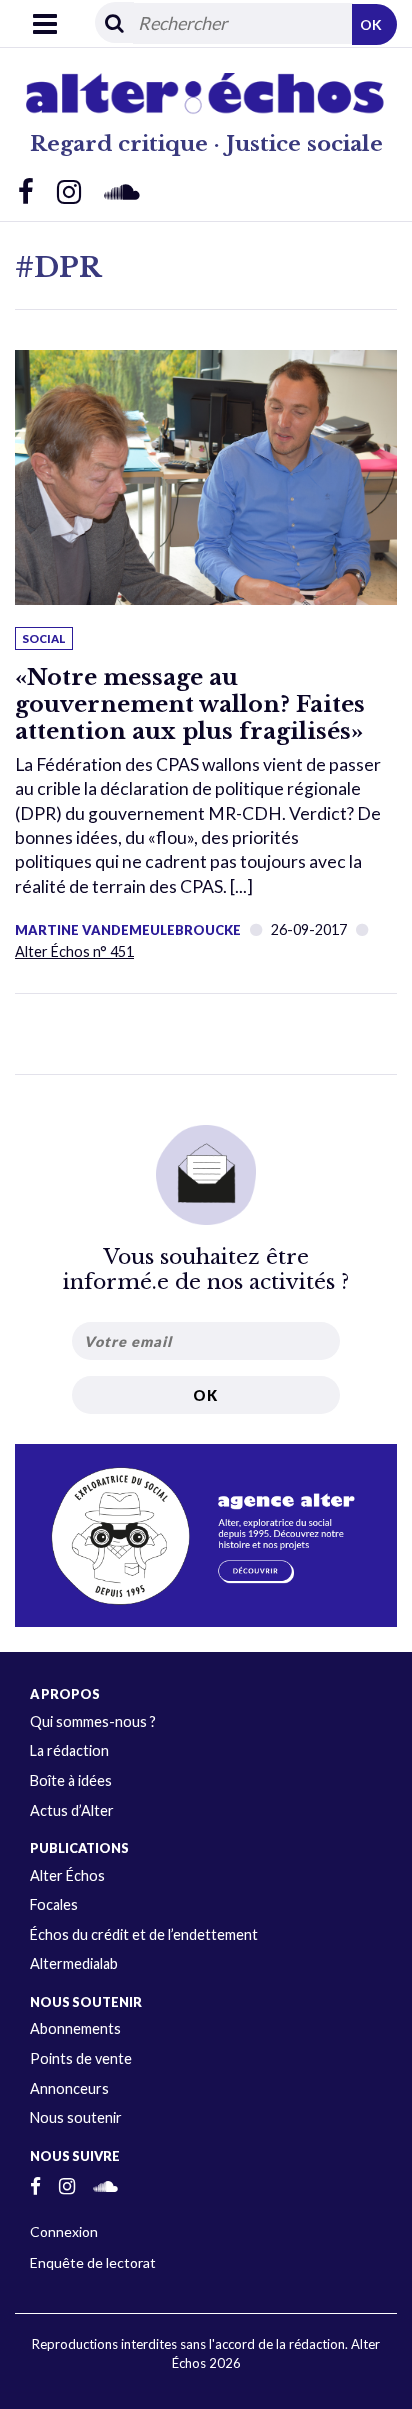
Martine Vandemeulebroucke (128, 930)
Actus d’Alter (72, 1810)
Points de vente (81, 2058)
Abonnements (75, 2028)
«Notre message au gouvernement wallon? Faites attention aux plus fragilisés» (190, 704)
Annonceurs (69, 2088)
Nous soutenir (76, 2117)
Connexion (64, 2231)
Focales (54, 1904)
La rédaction (69, 1750)
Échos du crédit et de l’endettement (144, 1934)
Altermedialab (74, 1963)
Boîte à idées (71, 1780)
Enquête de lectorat (93, 2262)
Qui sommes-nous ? (93, 1721)
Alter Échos (67, 1875)
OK (371, 24)
